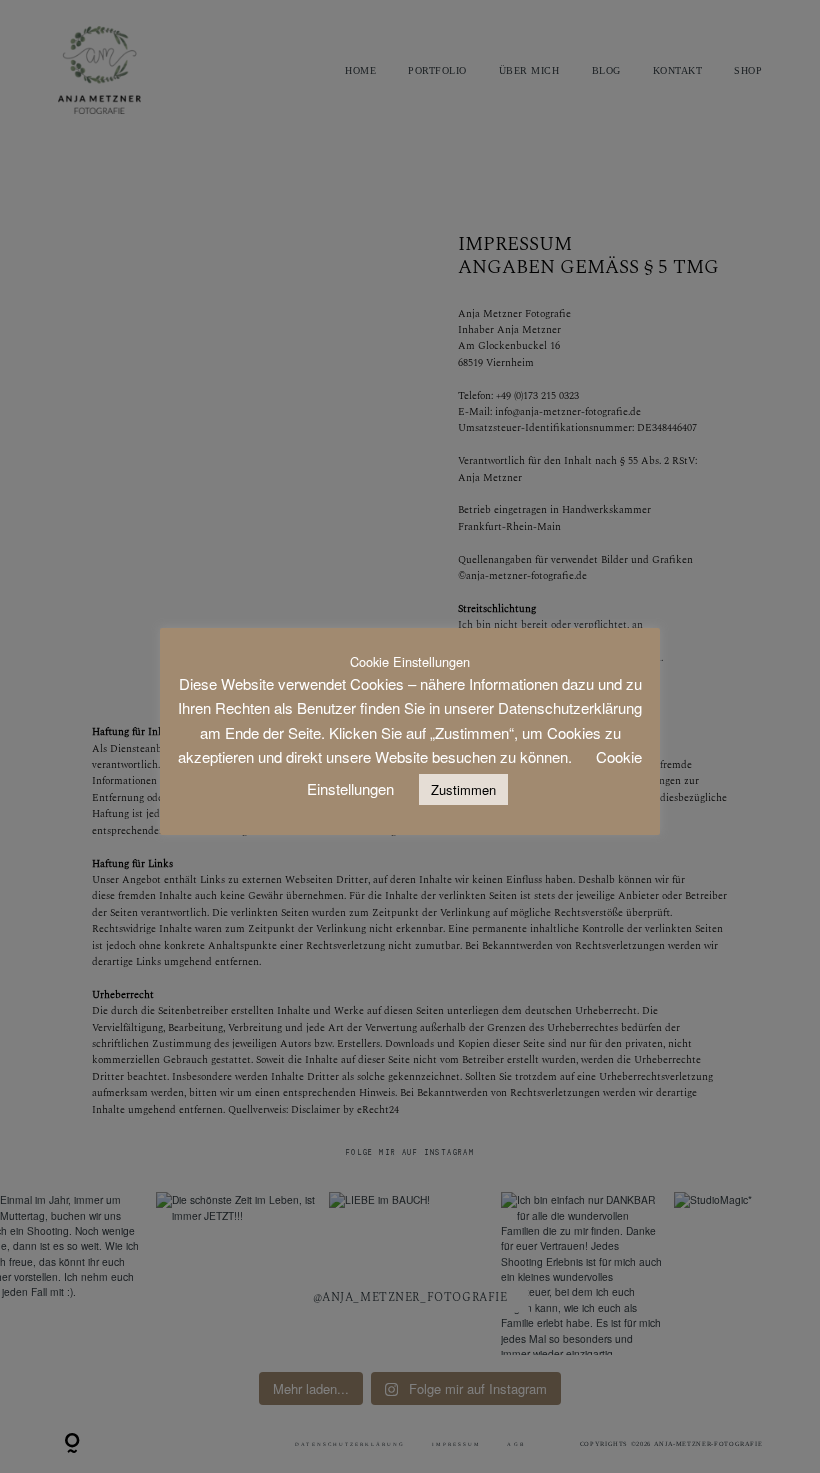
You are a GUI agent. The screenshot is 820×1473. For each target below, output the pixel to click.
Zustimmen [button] (463, 789)
